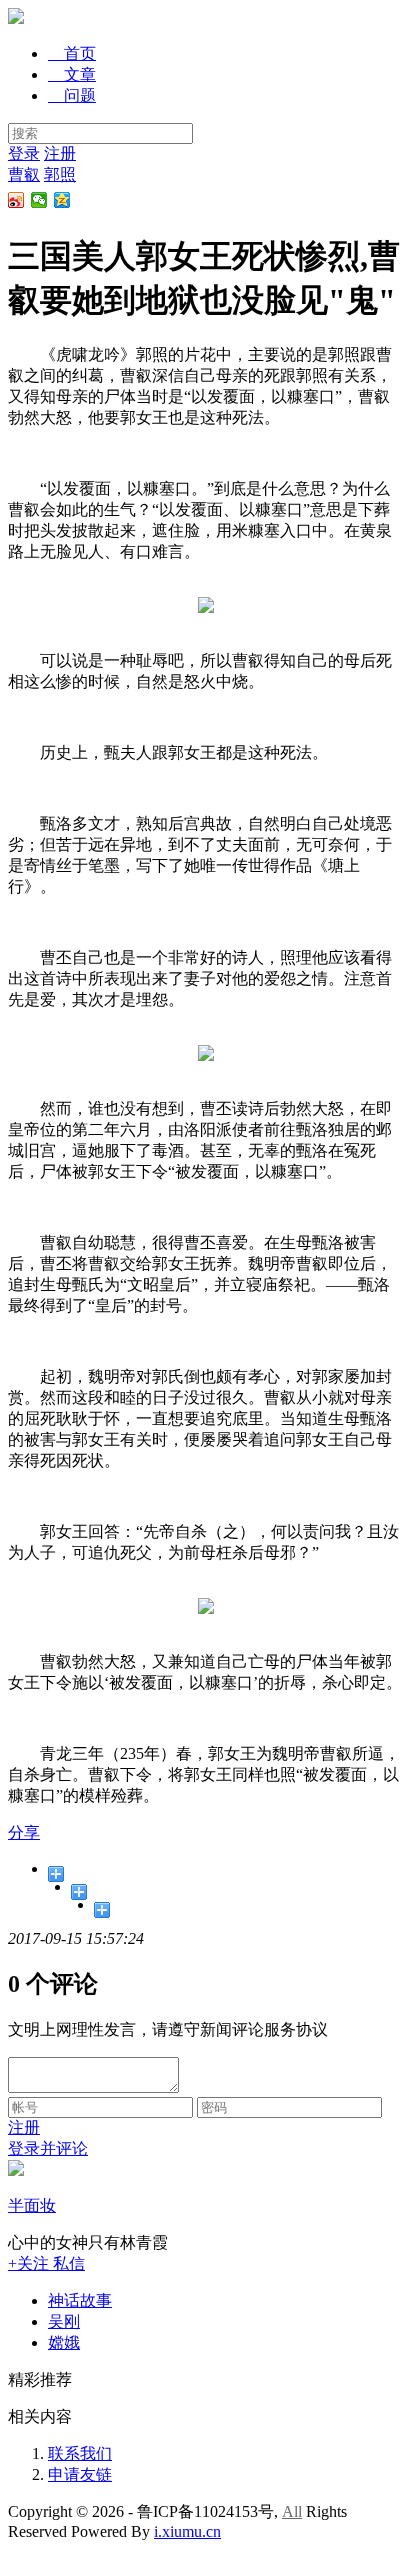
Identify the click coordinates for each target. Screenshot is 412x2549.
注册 (60, 153)
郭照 (60, 174)
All (292, 2511)
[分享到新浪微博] (16, 200)
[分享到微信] (39, 200)
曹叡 (24, 174)
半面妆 (32, 2205)
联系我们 (80, 2453)
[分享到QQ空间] (62, 200)
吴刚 (64, 2321)
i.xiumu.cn (187, 2531)
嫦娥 (64, 2342)
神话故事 (80, 2300)
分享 (24, 1832)
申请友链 (80, 2474)
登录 (24, 153)
